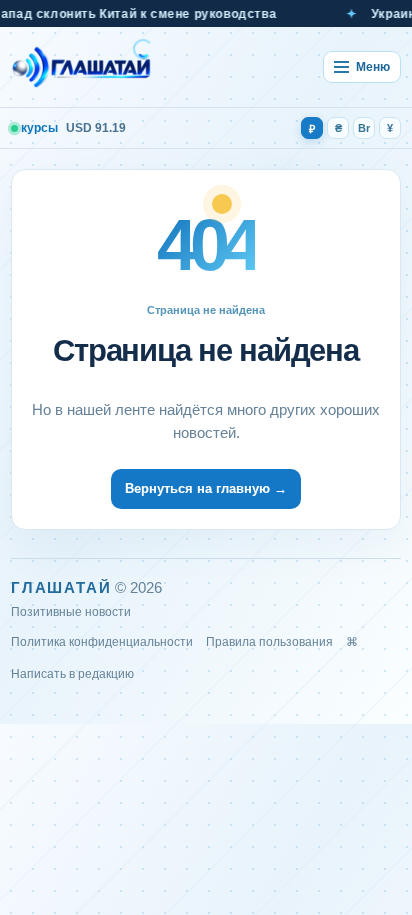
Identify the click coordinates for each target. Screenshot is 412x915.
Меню (373, 67)
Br (364, 128)
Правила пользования (269, 642)
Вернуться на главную (206, 488)
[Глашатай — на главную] (82, 67)
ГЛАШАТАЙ (61, 587)
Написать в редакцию (72, 674)
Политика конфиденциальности (102, 642)
